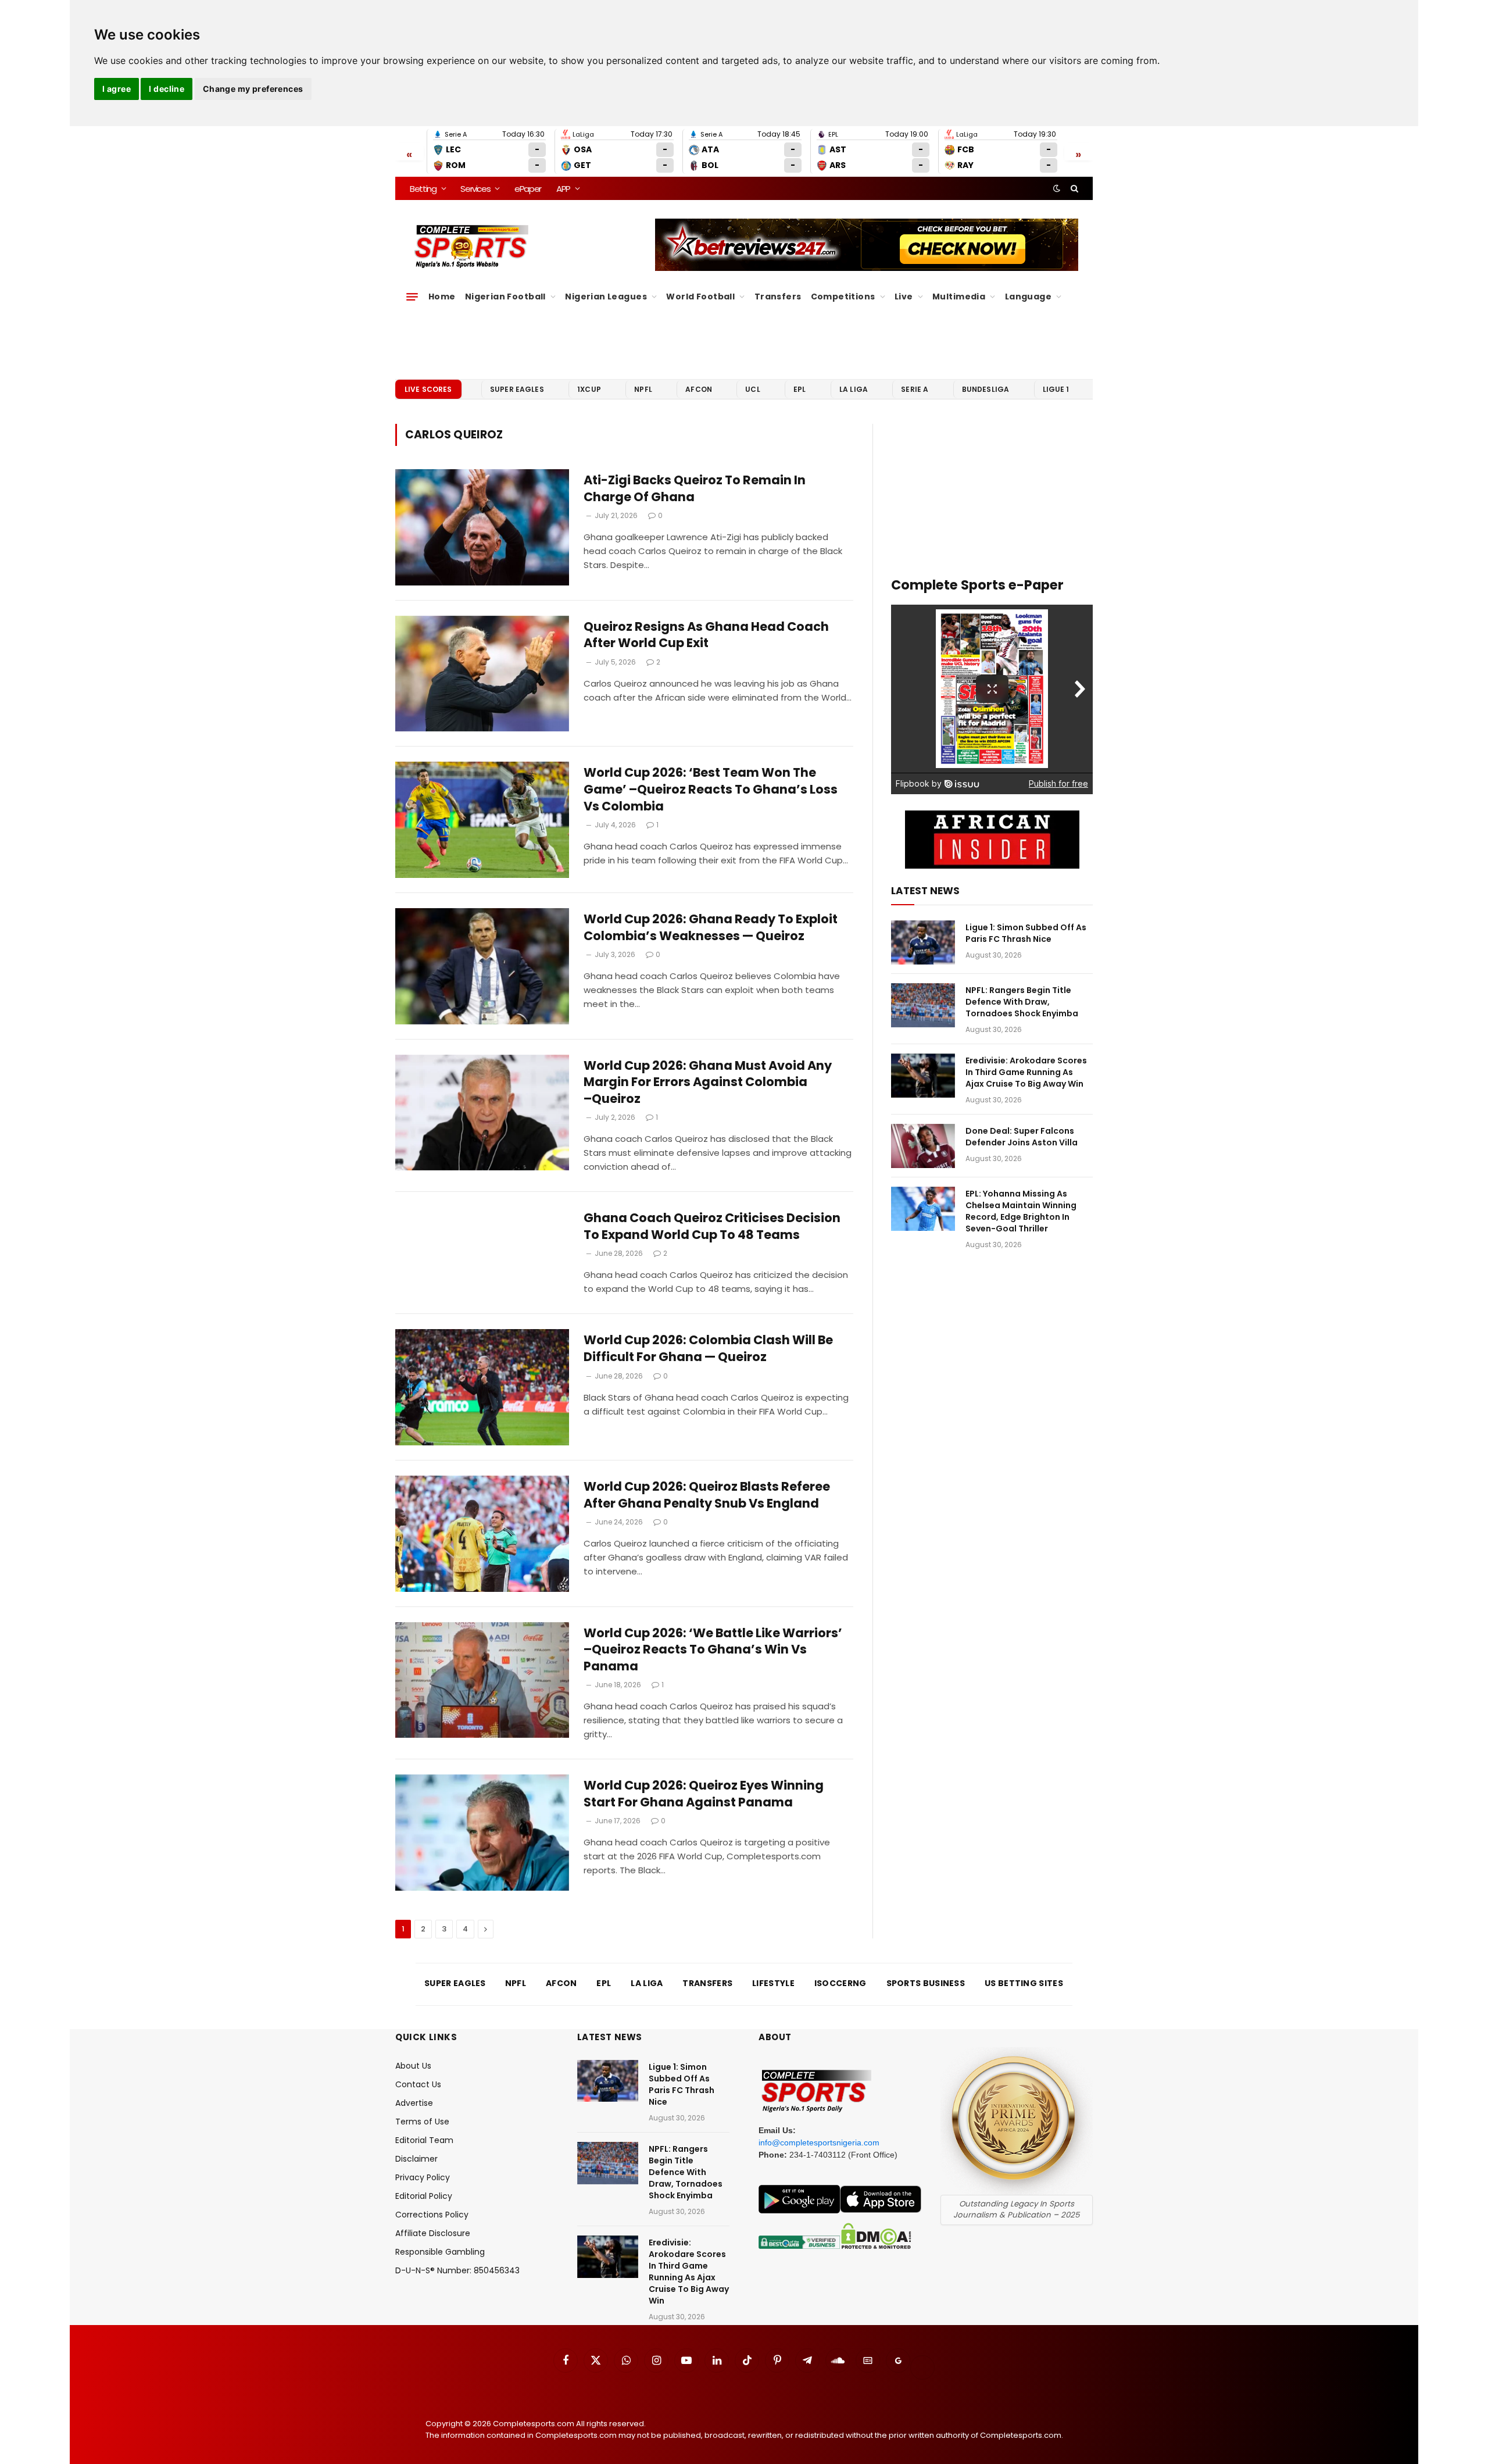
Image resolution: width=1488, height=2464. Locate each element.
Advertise (414, 2103)
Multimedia (959, 297)
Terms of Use (422, 2122)
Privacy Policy (423, 2177)
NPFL (643, 389)
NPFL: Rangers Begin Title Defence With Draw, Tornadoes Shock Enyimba (1022, 1002)
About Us (413, 2066)
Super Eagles (517, 389)
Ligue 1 (1056, 389)
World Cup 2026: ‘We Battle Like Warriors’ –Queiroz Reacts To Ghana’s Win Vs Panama (713, 1650)
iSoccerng (840, 1983)
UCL (752, 389)
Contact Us (418, 2084)
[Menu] (412, 297)
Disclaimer (416, 2159)
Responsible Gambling (440, 2252)
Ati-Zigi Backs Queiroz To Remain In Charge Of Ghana (695, 489)
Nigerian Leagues (606, 297)
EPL (800, 389)
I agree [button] (117, 89)
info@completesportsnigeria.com (819, 2142)
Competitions (843, 297)
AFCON (699, 389)
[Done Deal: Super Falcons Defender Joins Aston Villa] (923, 1146)
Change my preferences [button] (253, 89)
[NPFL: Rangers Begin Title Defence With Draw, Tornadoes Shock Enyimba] (923, 1005)
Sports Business (926, 1983)
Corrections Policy (432, 2215)
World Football (700, 297)
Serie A (915, 389)
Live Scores (428, 389)
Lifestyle (773, 1983)
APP (563, 189)
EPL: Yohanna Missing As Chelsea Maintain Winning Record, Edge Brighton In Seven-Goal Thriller (1021, 1211)
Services (475, 189)
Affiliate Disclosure (433, 2233)
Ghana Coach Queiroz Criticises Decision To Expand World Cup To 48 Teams (712, 1226)
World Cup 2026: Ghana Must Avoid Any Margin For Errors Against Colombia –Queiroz (708, 1082)
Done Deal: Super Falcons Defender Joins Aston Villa (1022, 1137)
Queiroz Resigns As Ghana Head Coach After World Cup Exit (706, 635)
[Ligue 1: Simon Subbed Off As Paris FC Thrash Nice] (923, 942)
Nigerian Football (505, 297)
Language (1028, 297)
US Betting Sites (1024, 1983)
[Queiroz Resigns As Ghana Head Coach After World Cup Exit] (482, 674)
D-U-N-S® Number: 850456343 (457, 2270)
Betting (423, 189)
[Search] (1073, 188)
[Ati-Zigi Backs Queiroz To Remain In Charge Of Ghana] (482, 527)
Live (904, 297)
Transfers (778, 297)
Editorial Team (424, 2140)
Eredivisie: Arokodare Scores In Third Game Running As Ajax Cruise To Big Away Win (1026, 1072)
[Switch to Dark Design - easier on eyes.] (1057, 188)
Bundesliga (986, 389)
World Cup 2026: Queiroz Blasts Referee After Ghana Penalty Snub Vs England (707, 1495)
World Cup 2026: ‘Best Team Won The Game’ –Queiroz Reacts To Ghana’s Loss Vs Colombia (711, 789)
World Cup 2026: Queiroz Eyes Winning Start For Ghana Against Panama (704, 1794)
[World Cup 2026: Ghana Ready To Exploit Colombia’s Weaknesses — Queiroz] (482, 966)
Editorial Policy (424, 2196)
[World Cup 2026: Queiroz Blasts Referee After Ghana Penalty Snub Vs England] (482, 1534)
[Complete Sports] (472, 247)
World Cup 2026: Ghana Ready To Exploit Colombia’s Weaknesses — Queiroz (711, 928)
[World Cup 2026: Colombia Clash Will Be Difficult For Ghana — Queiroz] (482, 1387)
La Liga (854, 389)
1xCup (589, 389)
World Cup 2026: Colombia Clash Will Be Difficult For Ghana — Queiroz (708, 1349)
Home (442, 297)
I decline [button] (167, 89)
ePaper (528, 189)
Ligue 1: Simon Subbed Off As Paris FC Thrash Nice (1026, 933)
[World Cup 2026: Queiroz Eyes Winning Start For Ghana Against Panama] (482, 1833)
